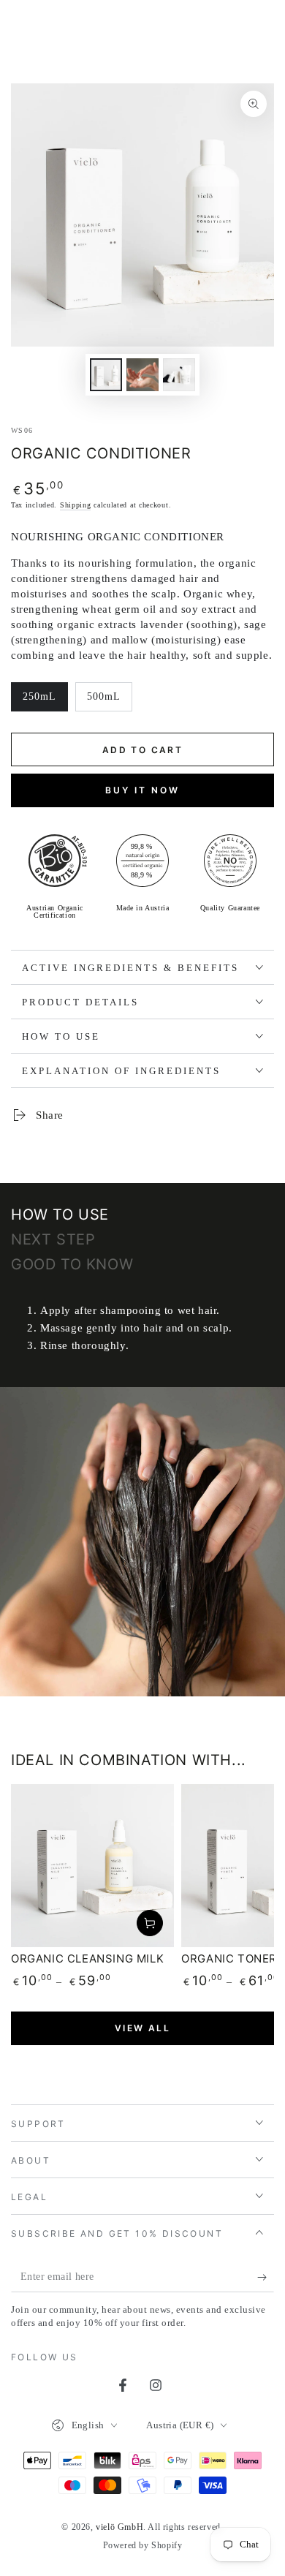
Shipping (76, 505)
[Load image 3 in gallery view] (179, 375)
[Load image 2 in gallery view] (142, 375)
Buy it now (142, 790)
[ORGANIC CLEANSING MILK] (92, 1866)
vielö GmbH (119, 2527)
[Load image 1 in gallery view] (106, 375)
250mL (45, 701)
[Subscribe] (266, 2278)
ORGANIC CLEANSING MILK (87, 1959)
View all (142, 2028)
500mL (109, 701)
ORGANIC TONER (229, 1959)
